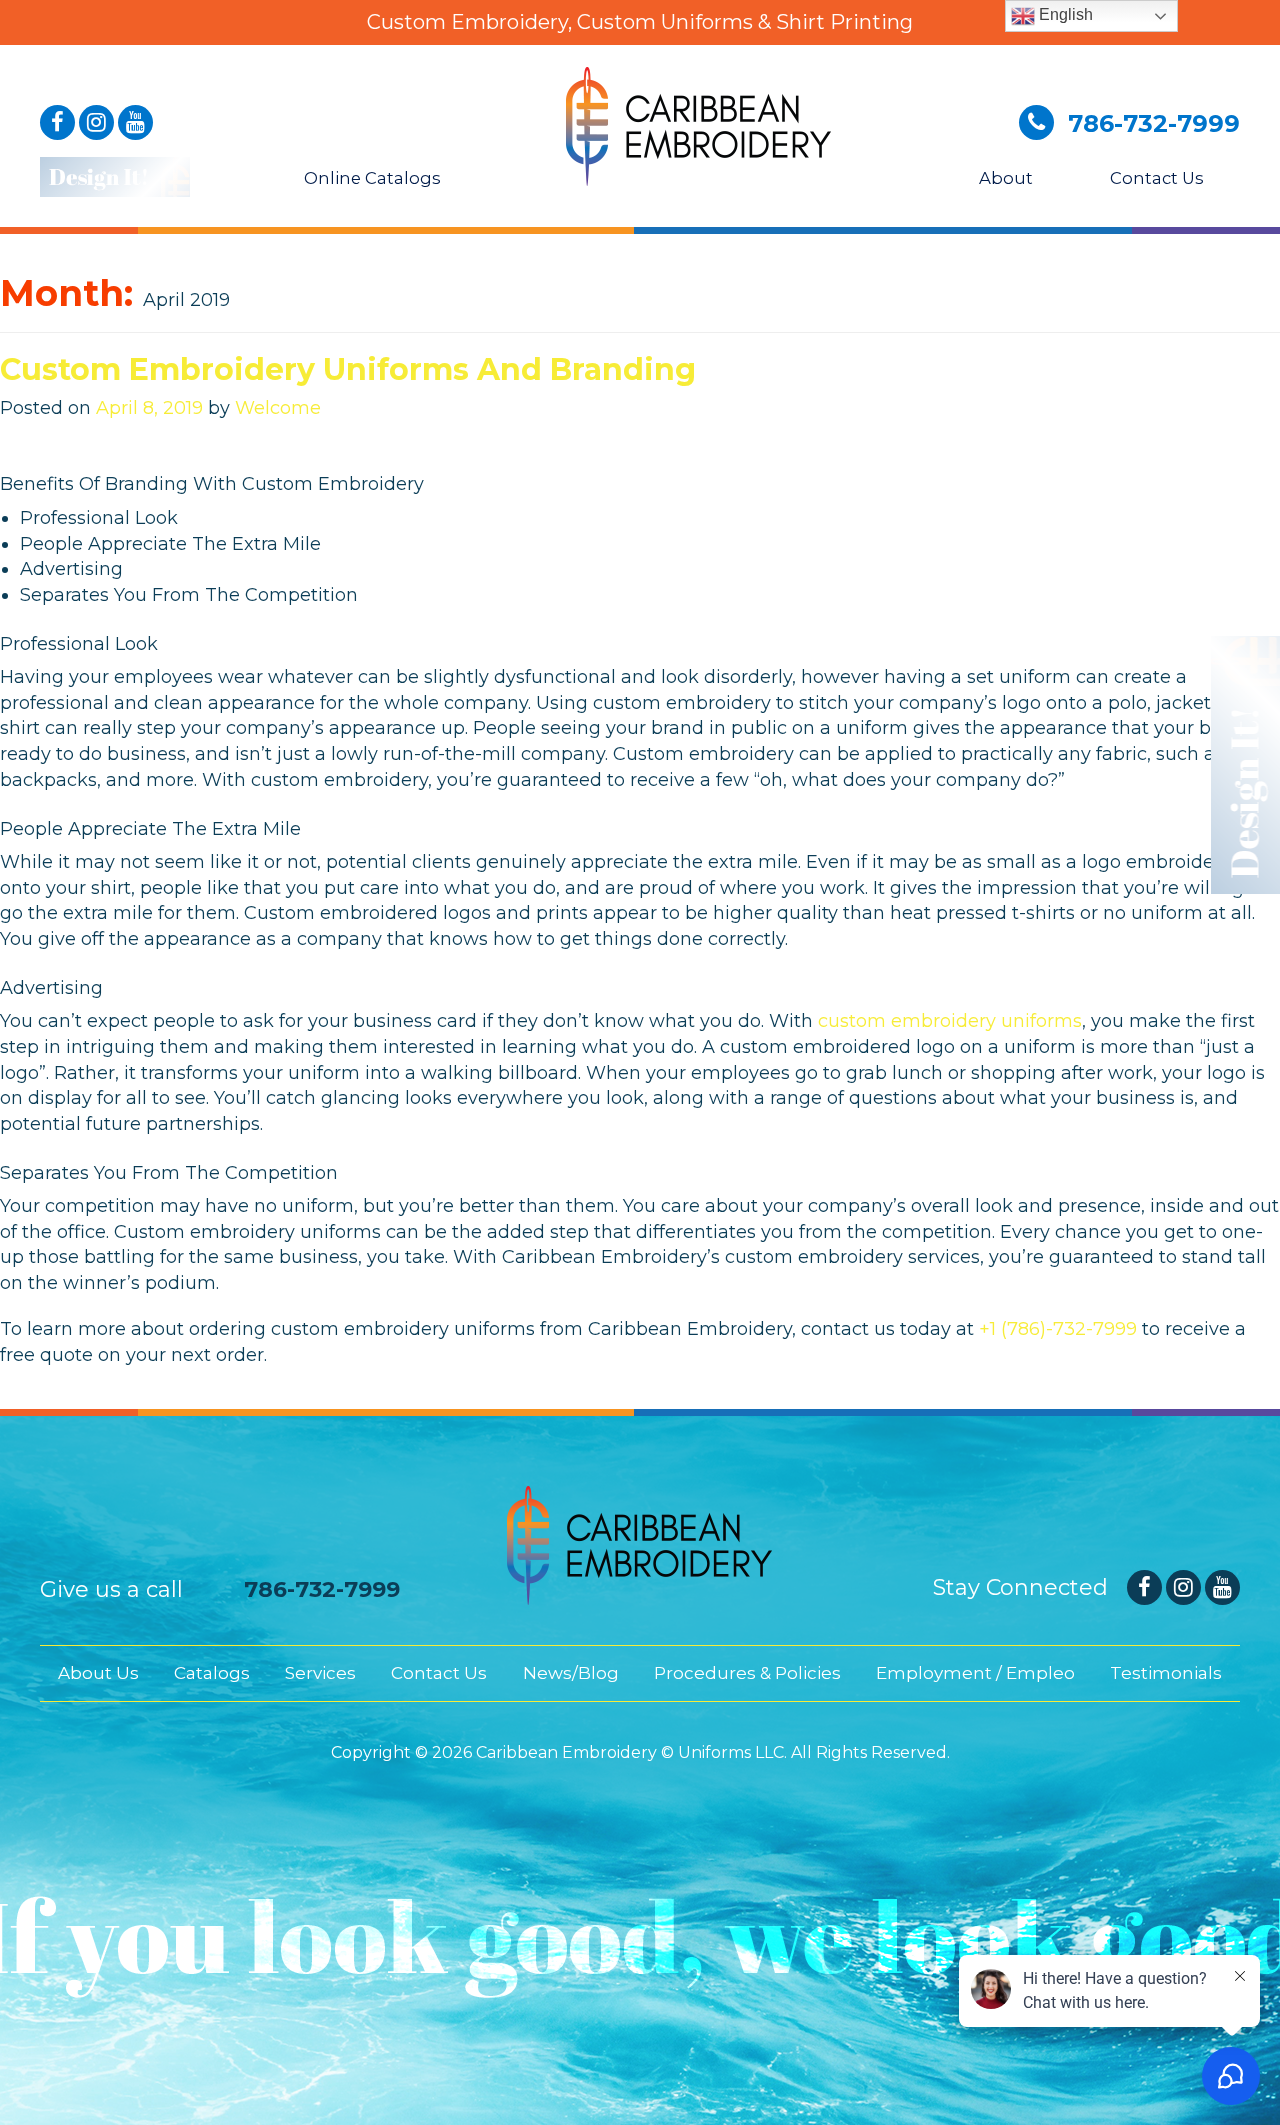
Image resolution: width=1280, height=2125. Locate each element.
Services (320, 1673)
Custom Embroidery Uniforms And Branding (348, 369)
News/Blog (571, 1673)
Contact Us (1155, 178)
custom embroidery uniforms (950, 1021)
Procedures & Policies (747, 1673)
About (1004, 178)
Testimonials (1166, 1673)
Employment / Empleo (975, 1673)
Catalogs (212, 1673)
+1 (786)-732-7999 (1058, 1329)
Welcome (278, 408)
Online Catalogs (370, 178)
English (1064, 14)
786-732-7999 (322, 1589)
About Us (98, 1673)
